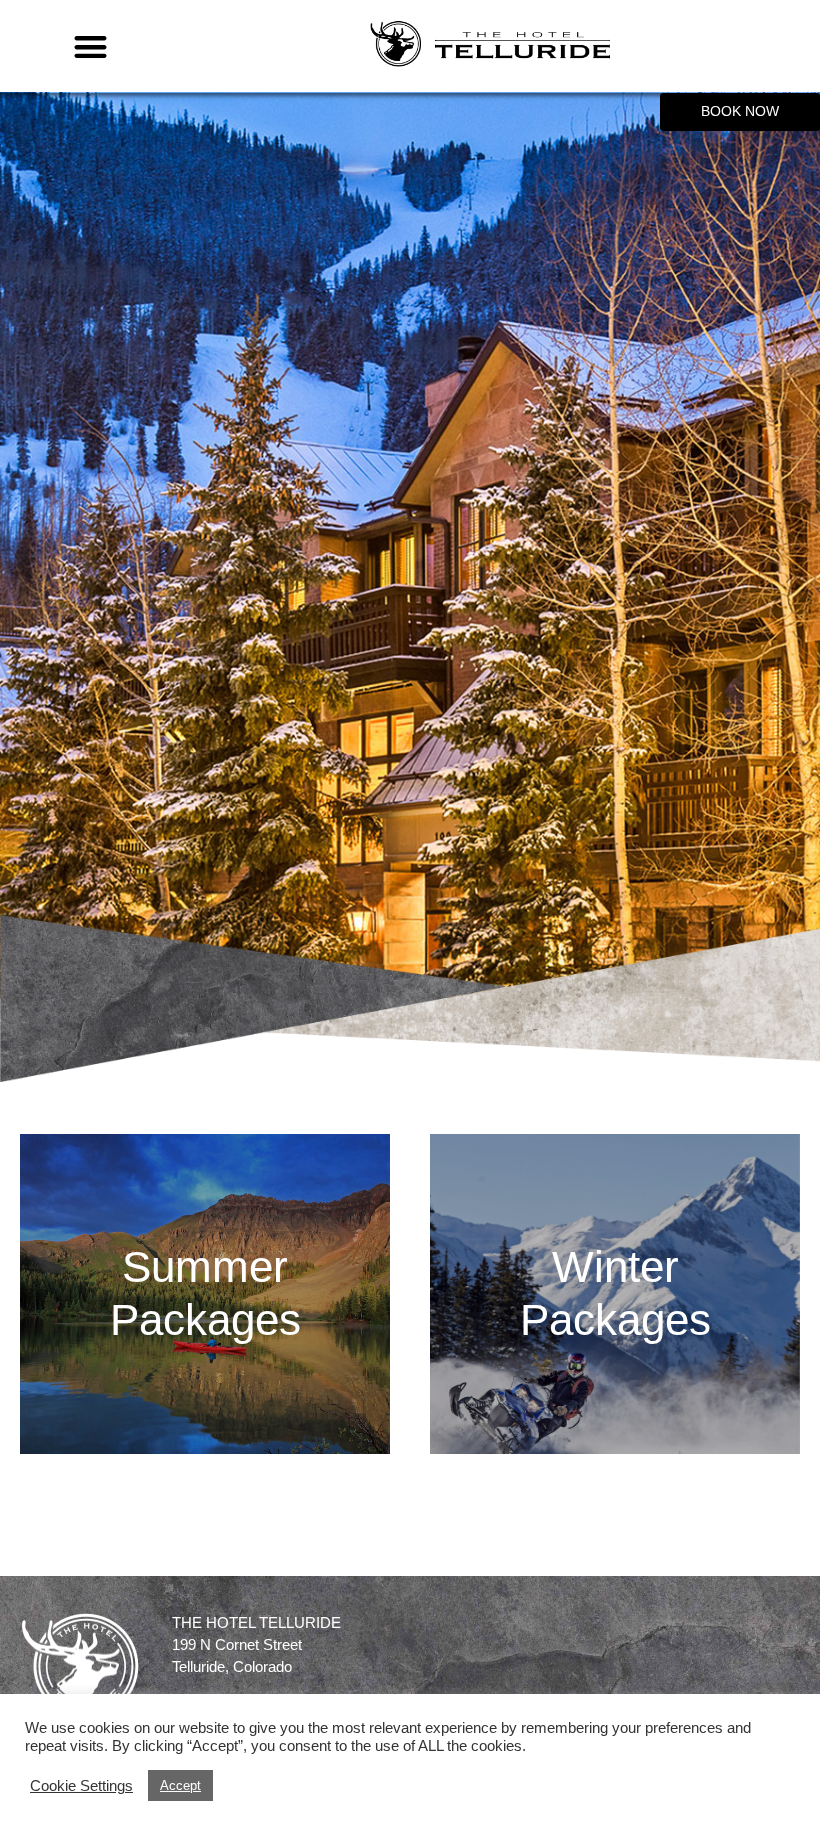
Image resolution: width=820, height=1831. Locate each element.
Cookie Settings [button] (81, 1786)
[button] (90, 46)
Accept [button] (180, 1785)
